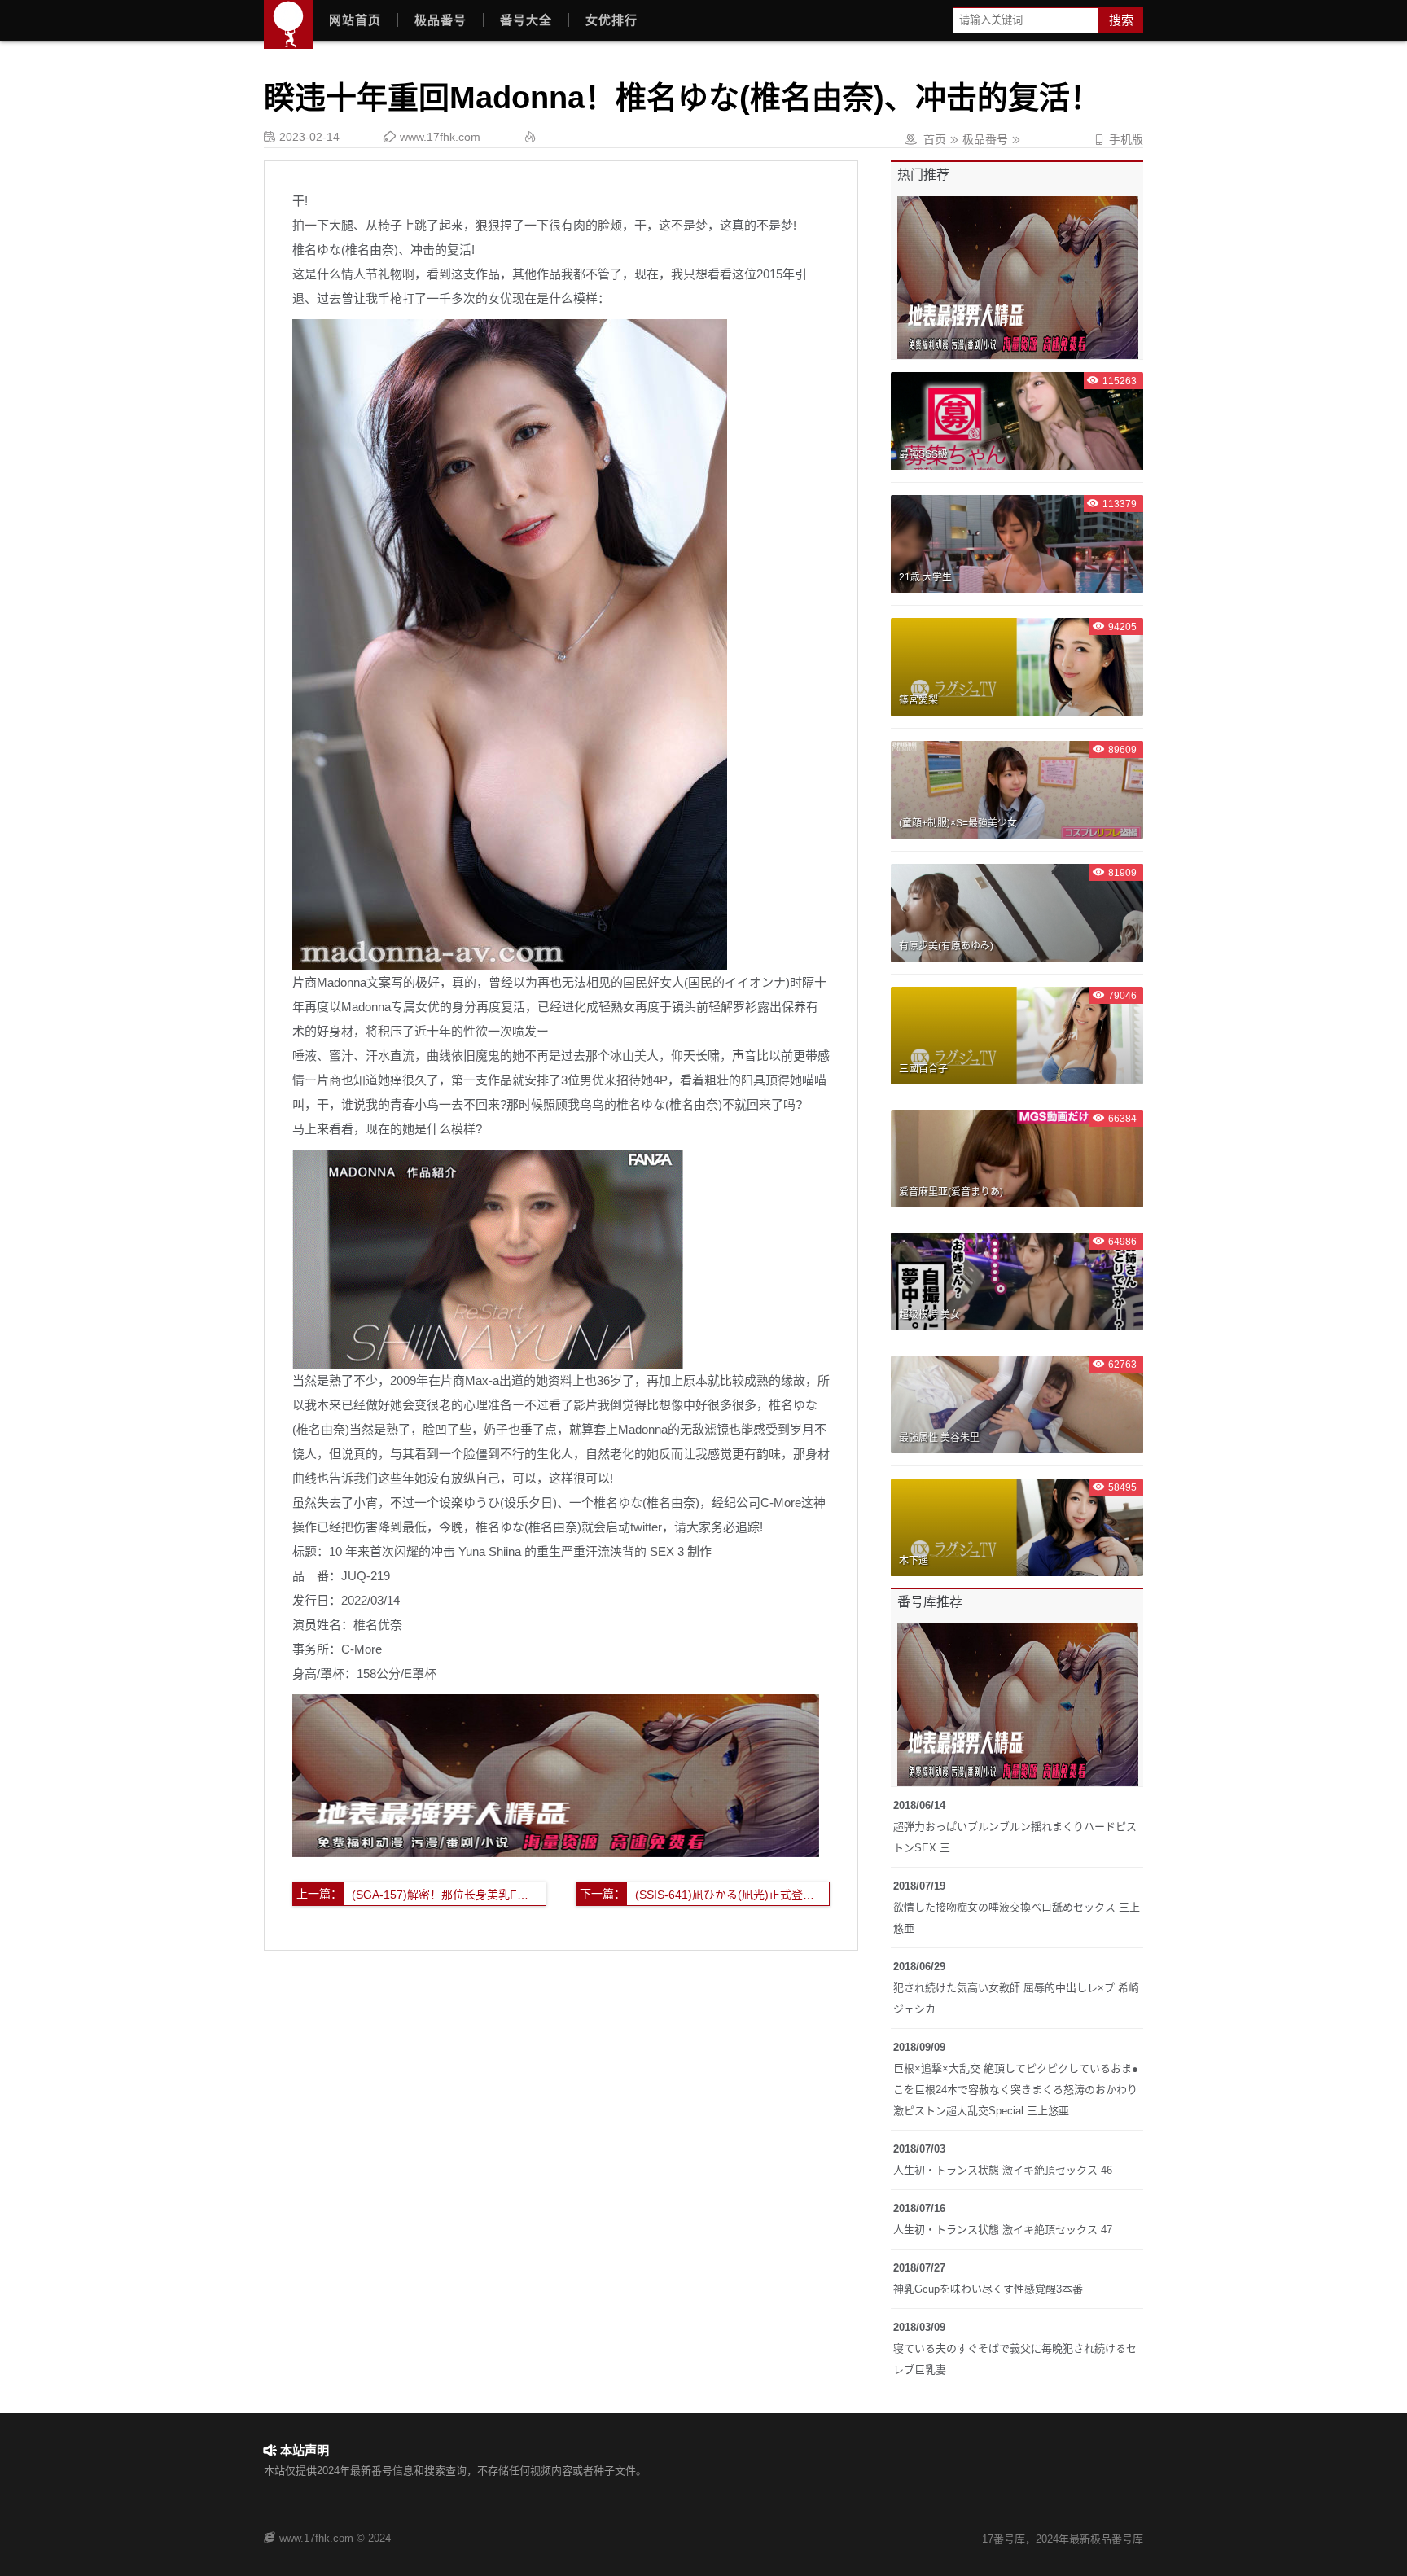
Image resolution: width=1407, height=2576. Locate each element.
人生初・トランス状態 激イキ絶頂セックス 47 (1003, 2230)
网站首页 (355, 20)
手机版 (1118, 139)
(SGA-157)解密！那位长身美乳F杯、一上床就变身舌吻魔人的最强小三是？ (449, 1895)
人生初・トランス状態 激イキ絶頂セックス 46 (1003, 2170)
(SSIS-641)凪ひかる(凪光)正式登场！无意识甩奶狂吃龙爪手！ (732, 1895)
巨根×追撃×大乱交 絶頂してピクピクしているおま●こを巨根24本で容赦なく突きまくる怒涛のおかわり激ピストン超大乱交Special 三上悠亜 (1016, 2090)
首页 (935, 139)
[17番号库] (288, 24)
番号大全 (526, 20)
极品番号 (441, 20)
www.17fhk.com (440, 137)
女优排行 (611, 20)
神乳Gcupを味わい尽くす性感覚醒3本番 (988, 2289)
